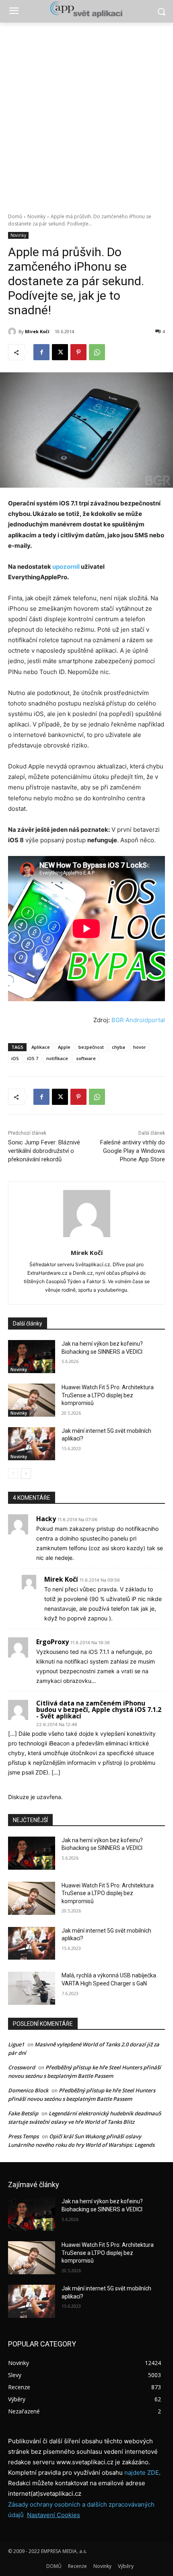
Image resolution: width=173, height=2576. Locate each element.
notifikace (57, 1058)
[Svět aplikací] (86, 10)
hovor (140, 1047)
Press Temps (23, 2136)
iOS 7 (33, 1058)
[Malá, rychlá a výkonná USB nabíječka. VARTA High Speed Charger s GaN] (32, 1988)
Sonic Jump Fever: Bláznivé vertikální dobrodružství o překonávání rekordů (44, 1151)
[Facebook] (41, 352)
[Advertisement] (86, 113)
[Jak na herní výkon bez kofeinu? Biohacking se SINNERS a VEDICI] (32, 1357)
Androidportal (145, 1020)
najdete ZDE (142, 2473)
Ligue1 (16, 2044)
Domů (15, 216)
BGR (118, 1020)
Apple (64, 1047)
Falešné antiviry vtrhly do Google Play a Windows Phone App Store (133, 1151)
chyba (118, 1047)
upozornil (66, 567)
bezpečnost (91, 1047)
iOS (15, 1058)
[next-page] (26, 1474)
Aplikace (41, 1047)
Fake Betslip (23, 2113)
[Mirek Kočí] (13, 332)
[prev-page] (13, 1474)
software (86, 1058)
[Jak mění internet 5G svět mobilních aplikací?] (32, 1444)
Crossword (22, 2067)
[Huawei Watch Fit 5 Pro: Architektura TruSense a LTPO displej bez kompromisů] (32, 1400)
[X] (60, 352)
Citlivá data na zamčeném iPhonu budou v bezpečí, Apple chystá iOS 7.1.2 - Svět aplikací (99, 1710)
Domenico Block (28, 2090)
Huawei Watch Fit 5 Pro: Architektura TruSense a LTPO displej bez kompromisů (108, 1395)
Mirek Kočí (37, 331)
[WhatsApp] (97, 352)
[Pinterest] (78, 352)
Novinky (36, 216)
